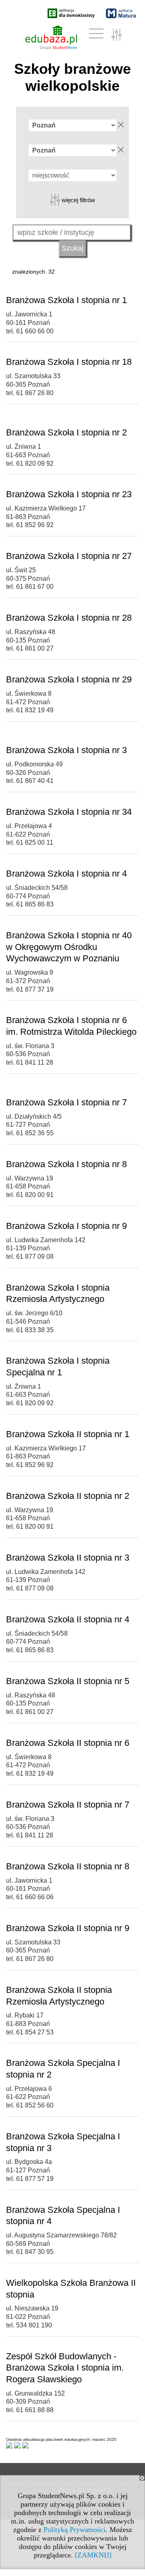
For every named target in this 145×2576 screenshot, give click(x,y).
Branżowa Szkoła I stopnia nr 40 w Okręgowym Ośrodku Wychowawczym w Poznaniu (69, 947)
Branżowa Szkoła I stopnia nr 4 (66, 874)
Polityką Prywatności (75, 2530)
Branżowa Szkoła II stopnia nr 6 (68, 1743)
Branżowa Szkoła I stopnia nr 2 (66, 432)
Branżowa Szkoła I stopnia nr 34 (69, 812)
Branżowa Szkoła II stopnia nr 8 (68, 1866)
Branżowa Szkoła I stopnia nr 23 (69, 494)
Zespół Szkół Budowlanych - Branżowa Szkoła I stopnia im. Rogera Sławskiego (65, 2368)
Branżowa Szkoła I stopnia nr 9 (66, 1226)
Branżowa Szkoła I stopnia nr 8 (66, 1164)
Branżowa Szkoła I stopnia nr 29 (69, 679)
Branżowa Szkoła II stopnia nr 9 (68, 1928)
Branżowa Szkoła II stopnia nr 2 (68, 1496)
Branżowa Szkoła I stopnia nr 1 (66, 300)
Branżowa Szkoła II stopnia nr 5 (68, 1681)
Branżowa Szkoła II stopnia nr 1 (68, 1434)
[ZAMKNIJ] (93, 2555)
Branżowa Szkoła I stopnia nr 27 (69, 556)
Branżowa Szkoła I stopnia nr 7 (66, 1102)
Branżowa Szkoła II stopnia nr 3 (68, 1558)
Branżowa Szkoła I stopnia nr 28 (69, 618)
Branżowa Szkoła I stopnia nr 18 (69, 362)
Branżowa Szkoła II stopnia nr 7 (68, 1805)
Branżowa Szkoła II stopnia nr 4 (68, 1619)
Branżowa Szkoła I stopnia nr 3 (66, 750)
